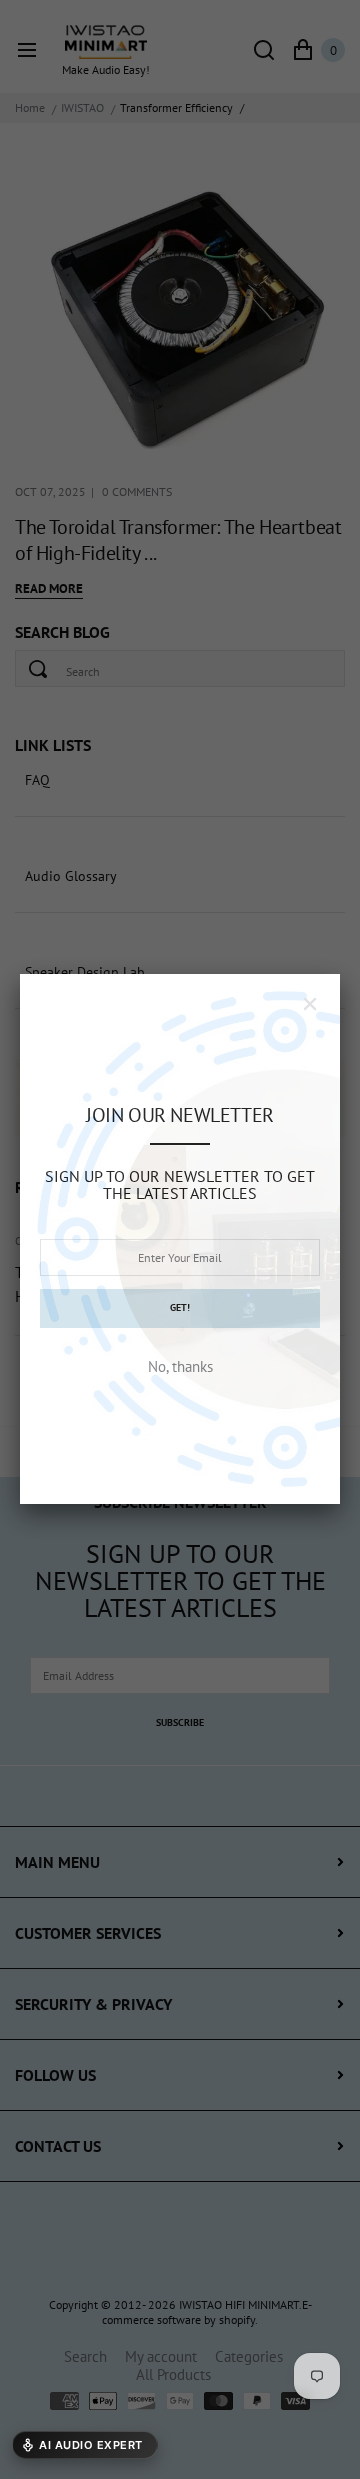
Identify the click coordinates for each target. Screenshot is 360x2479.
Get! (180, 1307)
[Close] (310, 1004)
